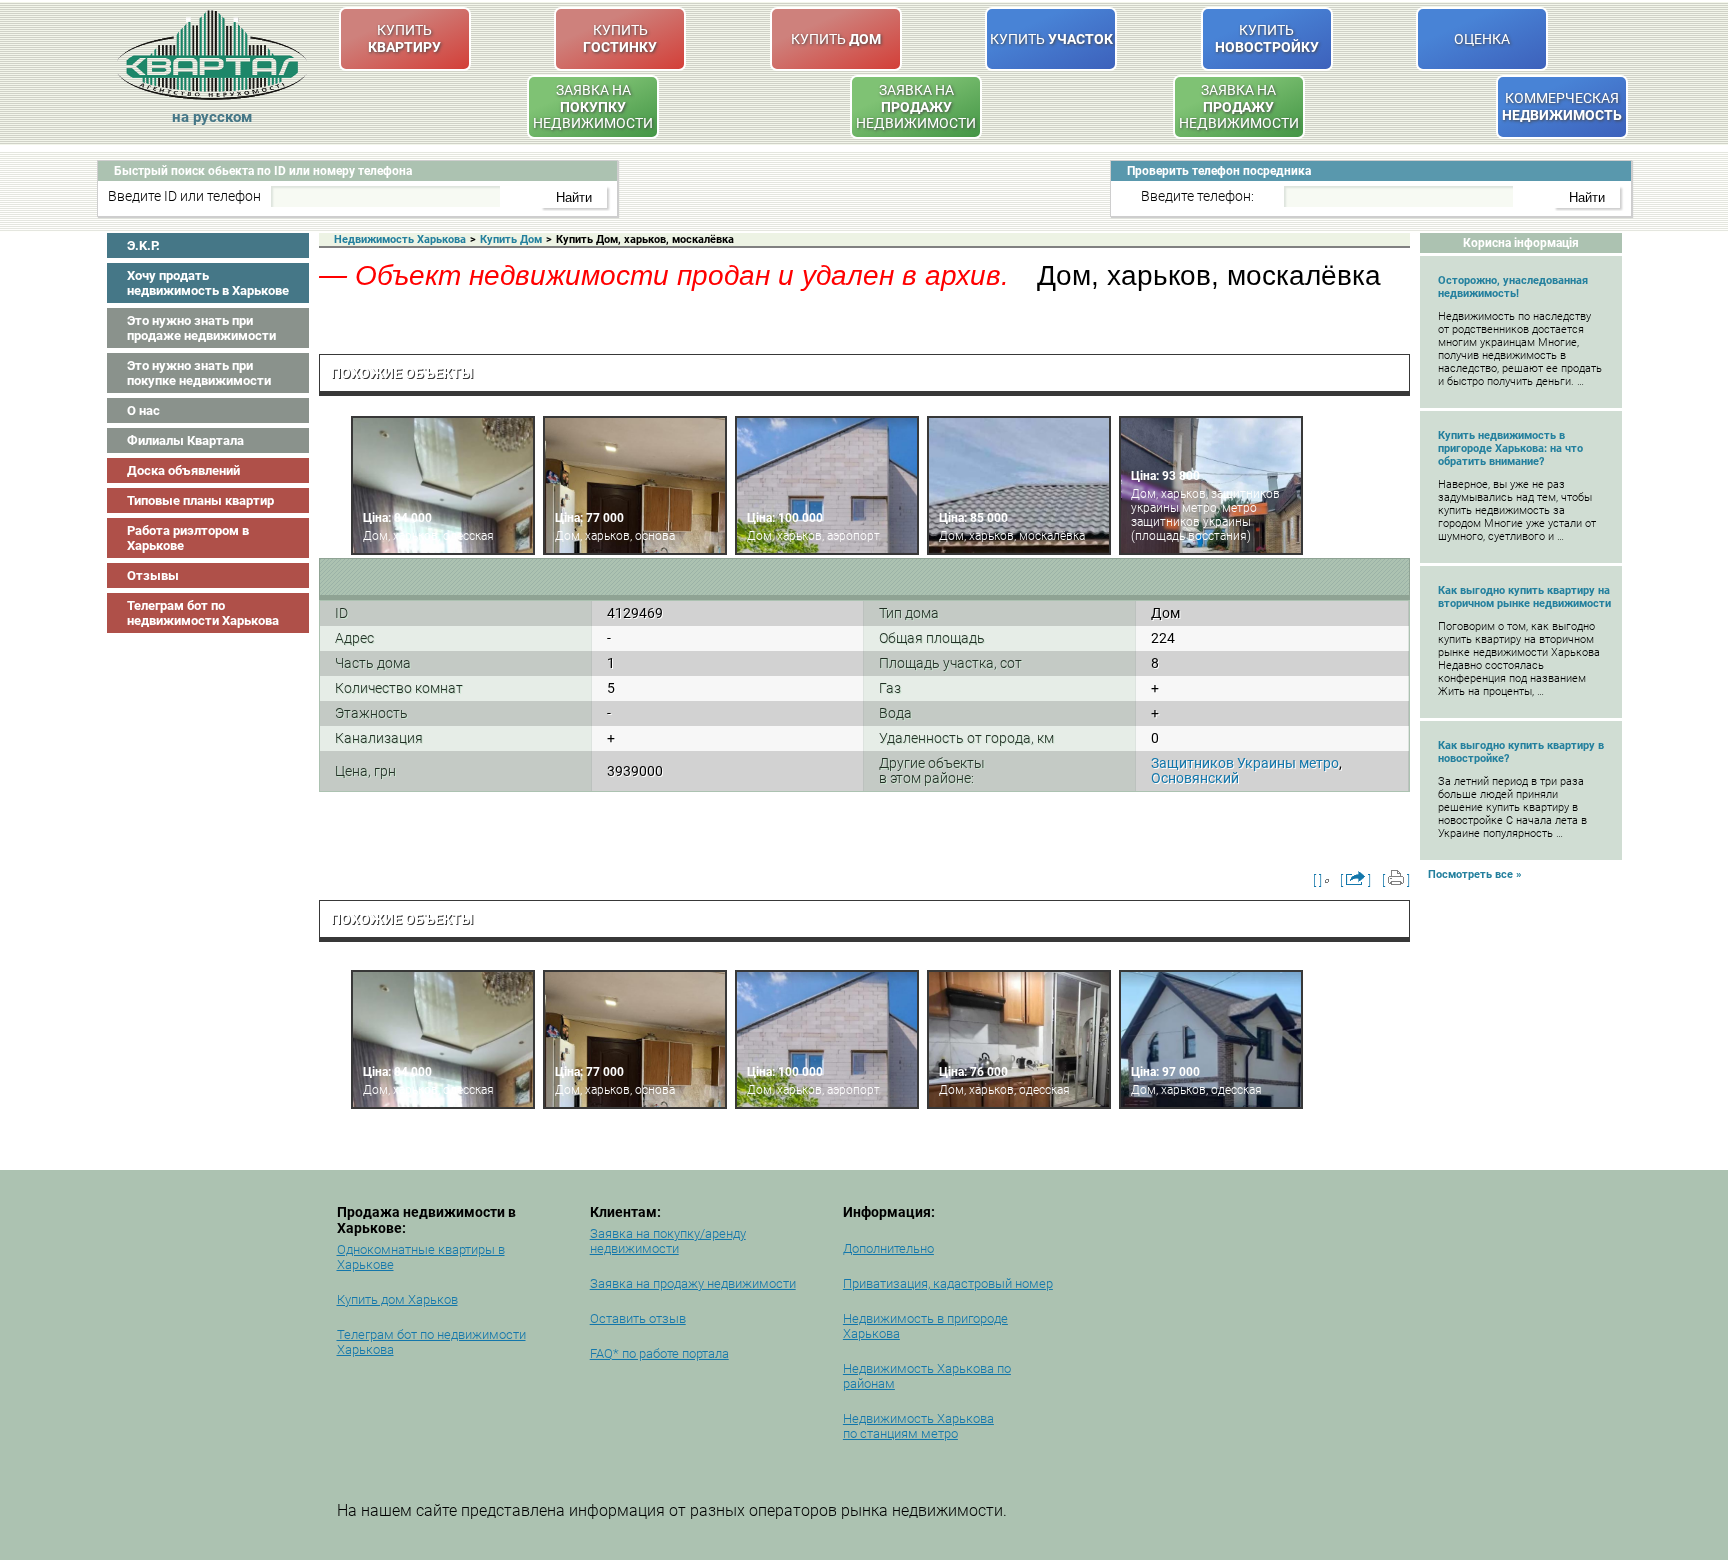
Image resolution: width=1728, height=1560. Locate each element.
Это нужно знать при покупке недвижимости (199, 373)
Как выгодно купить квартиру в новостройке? (1521, 752)
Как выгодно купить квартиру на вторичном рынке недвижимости (1524, 597)
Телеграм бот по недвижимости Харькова (203, 613)
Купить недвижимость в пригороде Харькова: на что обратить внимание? (1510, 448)
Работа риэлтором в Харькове (188, 538)
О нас (143, 410)
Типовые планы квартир (200, 500)
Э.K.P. (143, 245)
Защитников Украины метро (1245, 763)
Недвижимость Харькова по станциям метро (918, 1426)
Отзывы (153, 575)
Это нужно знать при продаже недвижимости (201, 328)
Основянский (1195, 778)
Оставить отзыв (638, 1318)
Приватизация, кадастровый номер (948, 1283)
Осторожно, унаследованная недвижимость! (1513, 287)
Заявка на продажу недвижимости (693, 1283)
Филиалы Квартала (185, 440)
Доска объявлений (183, 470)
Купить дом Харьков (397, 1299)
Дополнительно (888, 1248)
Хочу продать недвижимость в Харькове (208, 283)
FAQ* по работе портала (659, 1353)
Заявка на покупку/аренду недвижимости (668, 1241)
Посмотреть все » (1475, 874)
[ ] (1317, 880)
